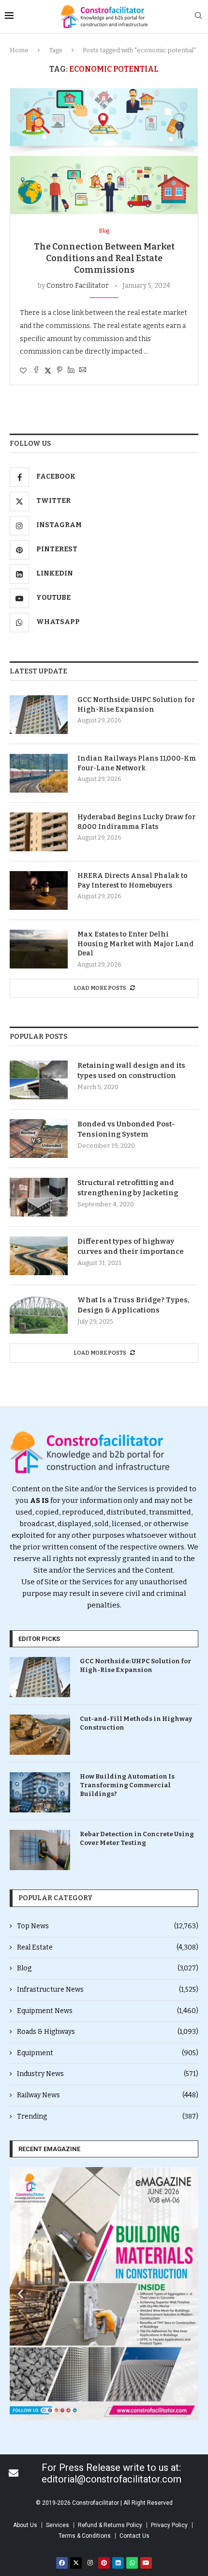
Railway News (108, 2095)
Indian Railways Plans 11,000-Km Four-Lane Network (137, 763)
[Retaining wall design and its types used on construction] (39, 1080)
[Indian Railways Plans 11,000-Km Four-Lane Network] (39, 773)
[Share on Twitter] (48, 371)
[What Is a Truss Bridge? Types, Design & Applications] (39, 1314)
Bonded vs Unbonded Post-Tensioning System (126, 1129)
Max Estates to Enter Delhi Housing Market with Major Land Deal (135, 944)
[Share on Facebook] (36, 371)
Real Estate (108, 1947)
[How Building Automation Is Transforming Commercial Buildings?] (40, 1792)
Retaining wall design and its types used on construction (131, 1070)
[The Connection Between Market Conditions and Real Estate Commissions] (104, 151)
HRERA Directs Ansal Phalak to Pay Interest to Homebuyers (133, 881)
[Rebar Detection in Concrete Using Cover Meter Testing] (40, 1850)
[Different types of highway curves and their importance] (39, 1256)
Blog (108, 1968)
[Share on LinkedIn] (71, 371)
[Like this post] (23, 371)
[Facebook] (62, 2563)
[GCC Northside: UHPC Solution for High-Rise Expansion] (39, 715)
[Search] (198, 16)
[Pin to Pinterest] (59, 371)
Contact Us (134, 2536)
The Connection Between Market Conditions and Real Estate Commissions (104, 258)
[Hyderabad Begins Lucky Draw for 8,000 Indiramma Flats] (39, 832)
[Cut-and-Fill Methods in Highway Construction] (40, 1735)
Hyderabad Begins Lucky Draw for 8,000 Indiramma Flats (136, 822)
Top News (108, 1926)
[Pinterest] (104, 2563)
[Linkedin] (118, 2563)
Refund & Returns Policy (110, 2525)
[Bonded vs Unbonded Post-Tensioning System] (39, 1139)
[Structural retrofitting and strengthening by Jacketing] (39, 1197)
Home (19, 50)
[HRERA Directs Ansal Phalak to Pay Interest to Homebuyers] (39, 890)
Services (58, 2525)
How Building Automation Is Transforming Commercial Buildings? (127, 1785)
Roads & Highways (108, 2032)
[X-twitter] (76, 2563)
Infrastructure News (108, 1990)
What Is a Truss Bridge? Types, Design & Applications (134, 1305)
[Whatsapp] (132, 2563)
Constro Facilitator (78, 286)
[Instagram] (90, 2563)
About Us (25, 2525)
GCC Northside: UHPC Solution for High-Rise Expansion (136, 705)
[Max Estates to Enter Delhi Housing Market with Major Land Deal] (39, 949)
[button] (21, 2294)
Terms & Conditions (85, 2536)
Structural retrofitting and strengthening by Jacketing (128, 1188)
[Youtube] (146, 2563)
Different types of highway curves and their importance (131, 1246)
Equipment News (108, 2011)
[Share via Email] (83, 371)
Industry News (108, 2074)
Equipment (108, 2053)
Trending (108, 2116)
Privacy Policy (169, 2525)
